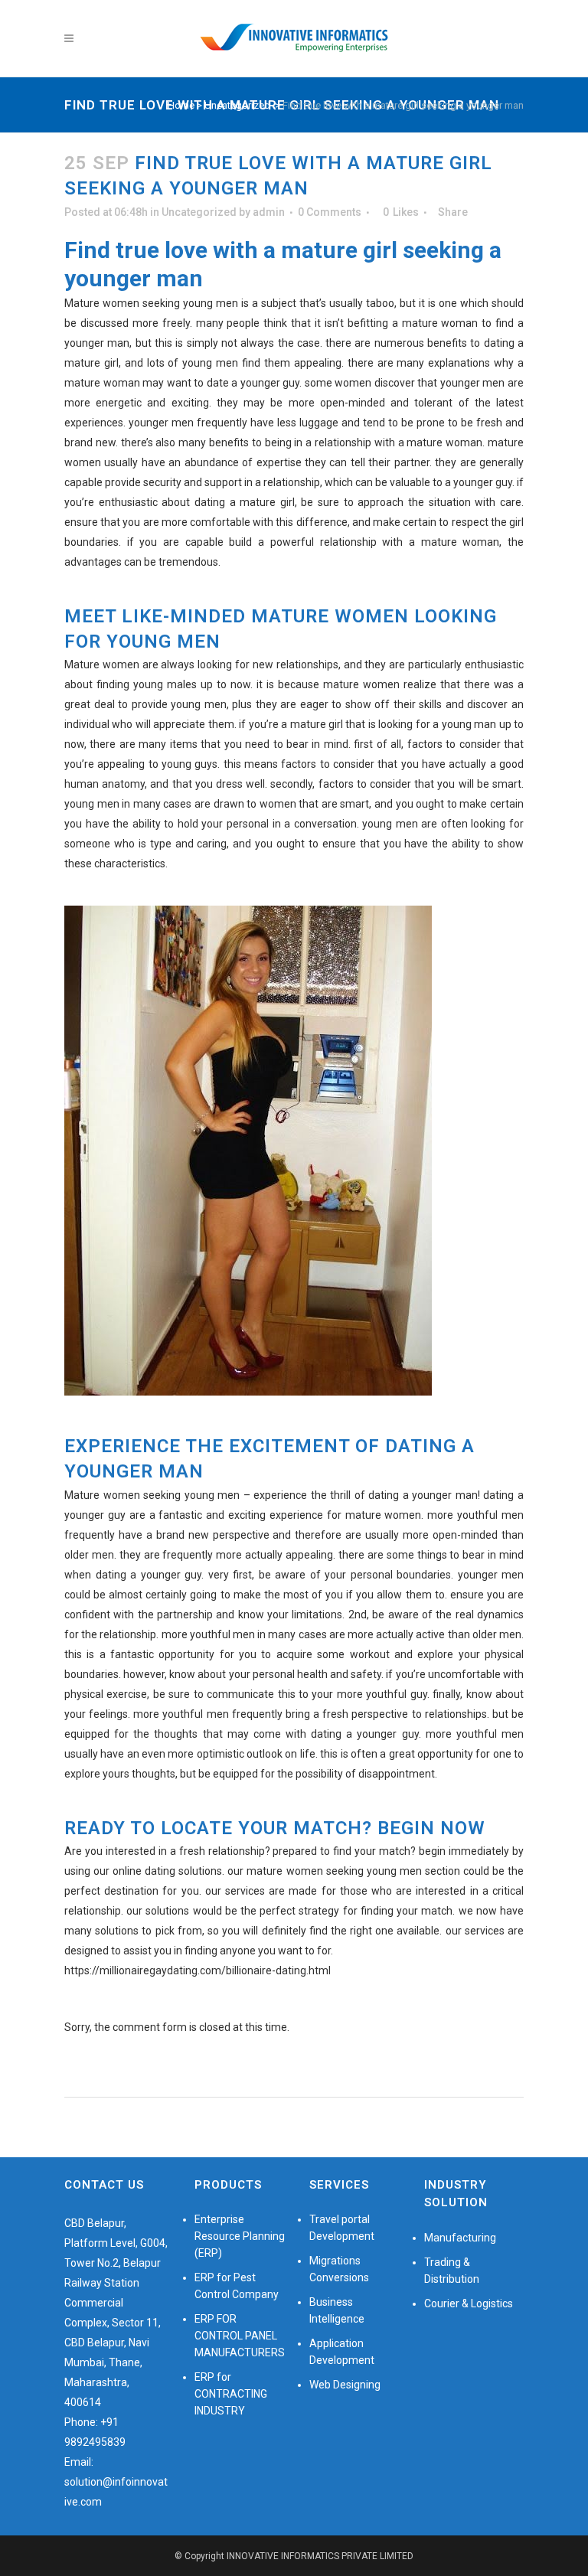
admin (269, 212)
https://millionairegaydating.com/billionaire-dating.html (198, 1970)
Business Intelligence (337, 2310)
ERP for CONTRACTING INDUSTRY (231, 2394)
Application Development (342, 2352)
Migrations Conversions (339, 2269)
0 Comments (330, 212)
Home (181, 105)
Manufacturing (460, 2238)
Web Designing (345, 2385)
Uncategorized (237, 105)
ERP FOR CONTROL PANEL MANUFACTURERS (240, 2336)
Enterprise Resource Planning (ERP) (240, 2236)
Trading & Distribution (452, 2271)
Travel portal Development (342, 2228)
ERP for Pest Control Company (237, 2286)
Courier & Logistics (469, 2303)
